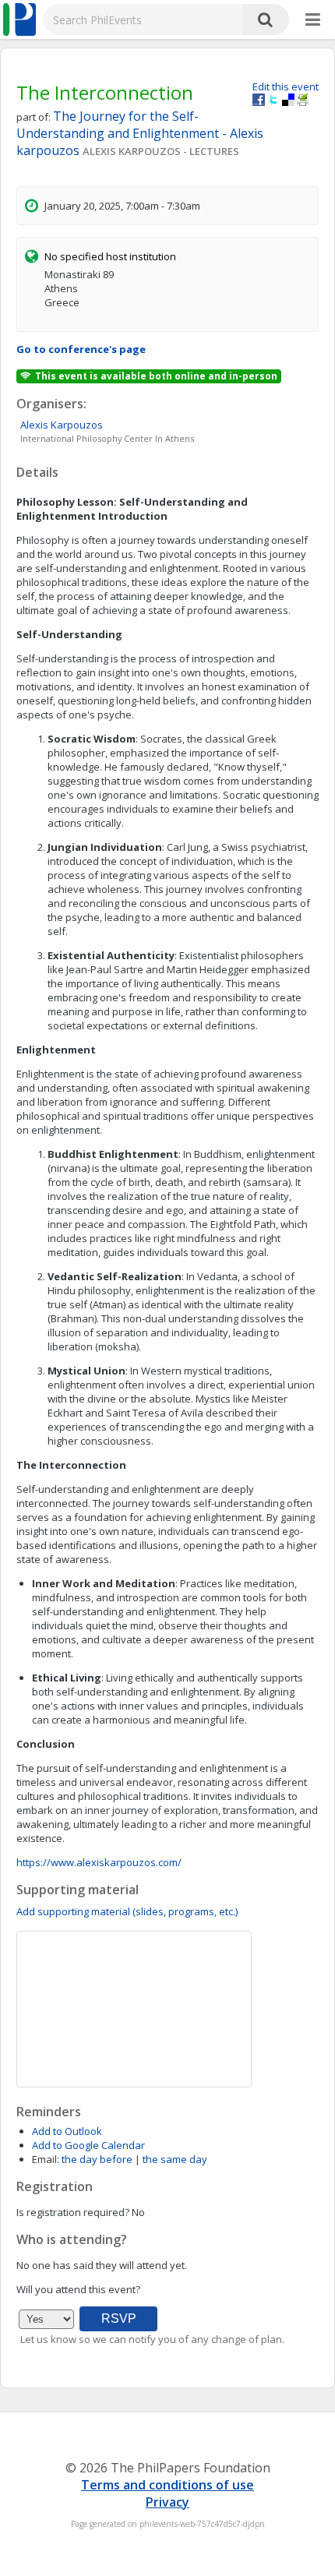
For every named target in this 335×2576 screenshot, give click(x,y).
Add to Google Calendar (88, 2145)
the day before (97, 2159)
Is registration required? (73, 2212)
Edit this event (286, 86)
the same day (175, 2159)
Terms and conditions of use (167, 2485)
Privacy (167, 2502)
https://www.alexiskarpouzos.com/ (99, 1862)
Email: (46, 2159)
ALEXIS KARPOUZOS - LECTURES (161, 151)
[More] (313, 20)
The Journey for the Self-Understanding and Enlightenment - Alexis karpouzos (140, 133)
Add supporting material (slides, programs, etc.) (127, 1911)
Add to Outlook (67, 2131)
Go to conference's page (81, 349)
